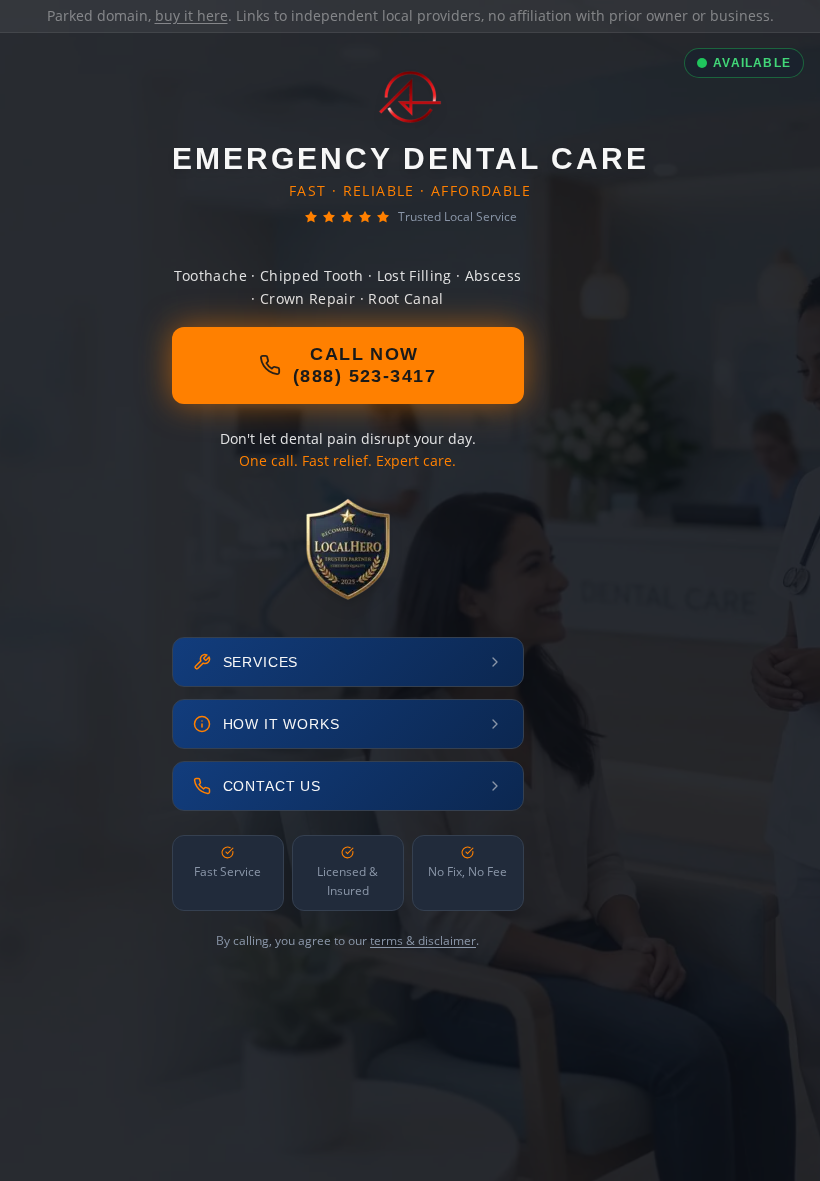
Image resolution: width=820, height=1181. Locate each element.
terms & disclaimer (423, 940)
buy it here (191, 15)
